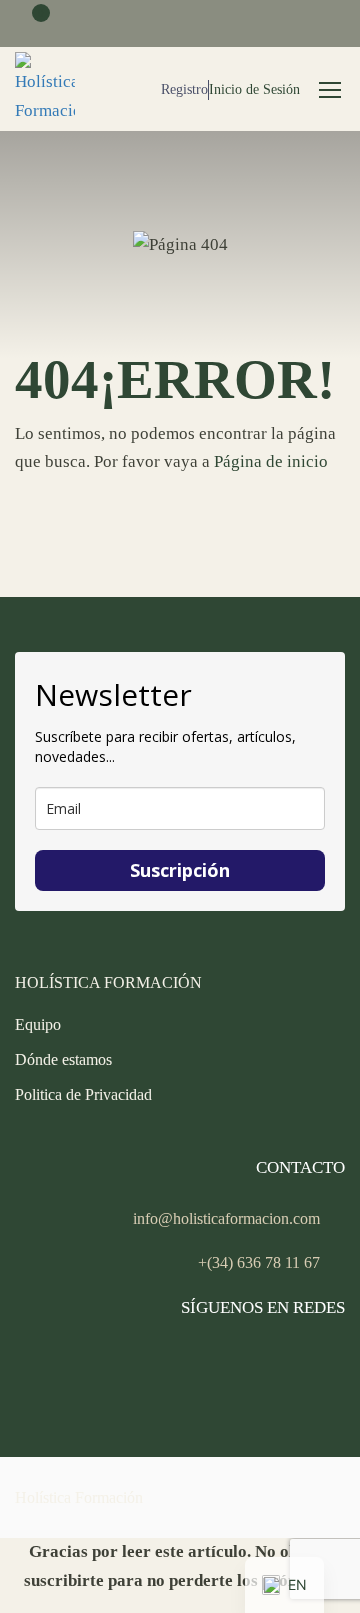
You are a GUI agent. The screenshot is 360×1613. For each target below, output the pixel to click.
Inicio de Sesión (254, 89)
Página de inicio (271, 461)
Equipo (38, 1024)
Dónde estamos (63, 1059)
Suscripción (180, 870)
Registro (184, 89)
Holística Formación (79, 1497)
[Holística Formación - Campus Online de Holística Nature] (45, 89)
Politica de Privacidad (83, 1094)
